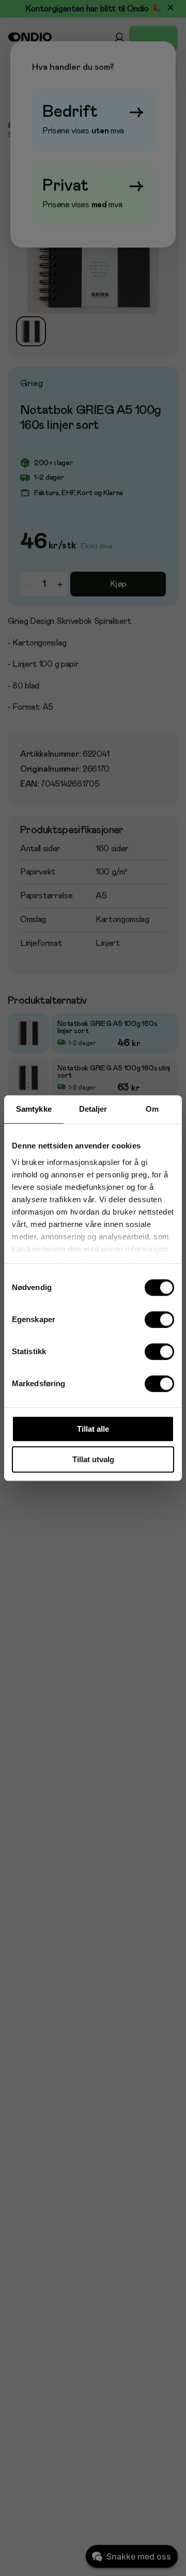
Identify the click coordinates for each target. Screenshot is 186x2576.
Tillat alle (93, 1429)
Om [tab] (152, 1109)
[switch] (160, 1320)
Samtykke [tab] (34, 1109)
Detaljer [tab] (93, 1109)
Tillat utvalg (93, 1459)
